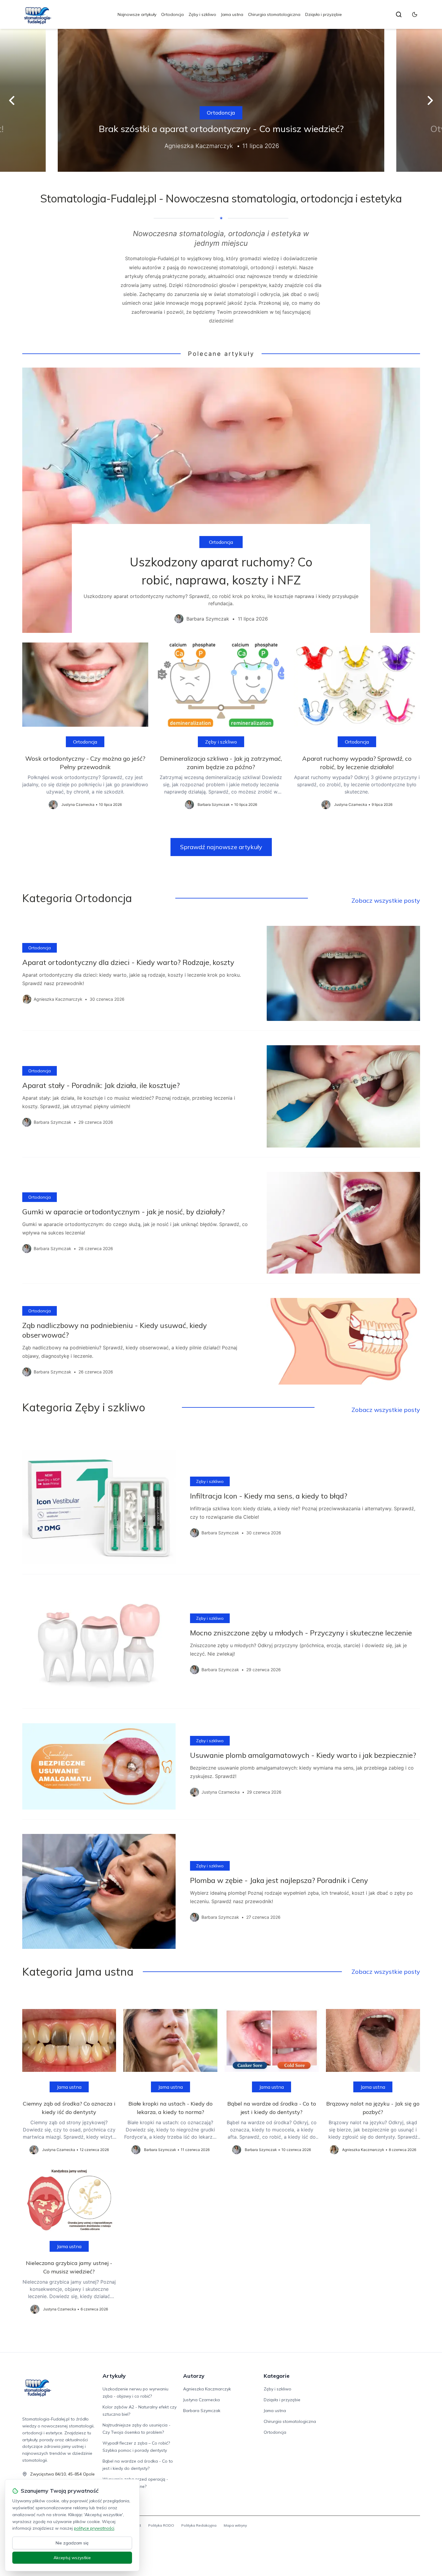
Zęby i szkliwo (202, 14)
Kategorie (277, 2376)
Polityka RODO (161, 2525)
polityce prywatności (94, 2528)
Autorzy (194, 2376)
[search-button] (399, 14)
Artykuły (114, 2376)
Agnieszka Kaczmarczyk (207, 2389)
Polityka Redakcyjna (199, 2525)
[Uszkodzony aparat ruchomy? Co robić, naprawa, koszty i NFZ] (221, 500)
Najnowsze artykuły (137, 14)
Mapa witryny (235, 2525)
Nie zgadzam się (72, 2543)
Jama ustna (232, 14)
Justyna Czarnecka (201, 2400)
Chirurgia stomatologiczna (274, 14)
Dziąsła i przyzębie (324, 14)
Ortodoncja (172, 14)
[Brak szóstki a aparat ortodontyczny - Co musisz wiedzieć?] (221, 100)
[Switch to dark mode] (415, 14)
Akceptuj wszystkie (72, 2558)
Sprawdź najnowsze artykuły (221, 847)
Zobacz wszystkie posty (386, 900)
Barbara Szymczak (202, 2411)
